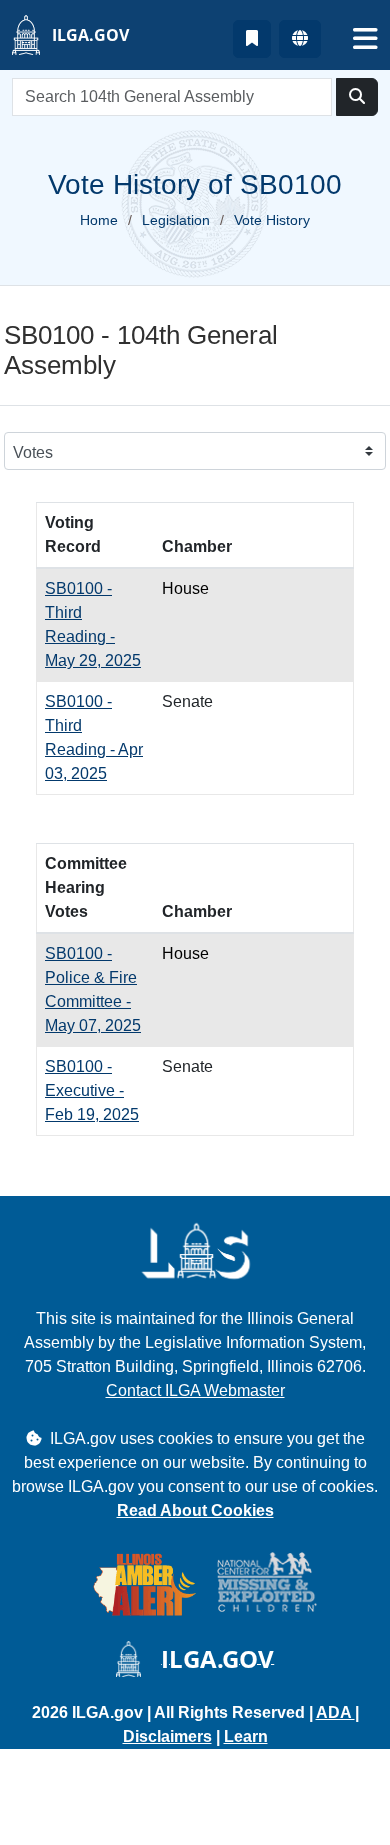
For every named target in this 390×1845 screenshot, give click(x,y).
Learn (246, 1736)
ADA (335, 1712)
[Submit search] (357, 97)
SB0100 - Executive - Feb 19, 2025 (92, 1090)
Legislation (176, 220)
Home (99, 220)
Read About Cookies (195, 1510)
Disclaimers (167, 1736)
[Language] (300, 39)
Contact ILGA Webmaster (195, 1390)
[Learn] (252, 39)
